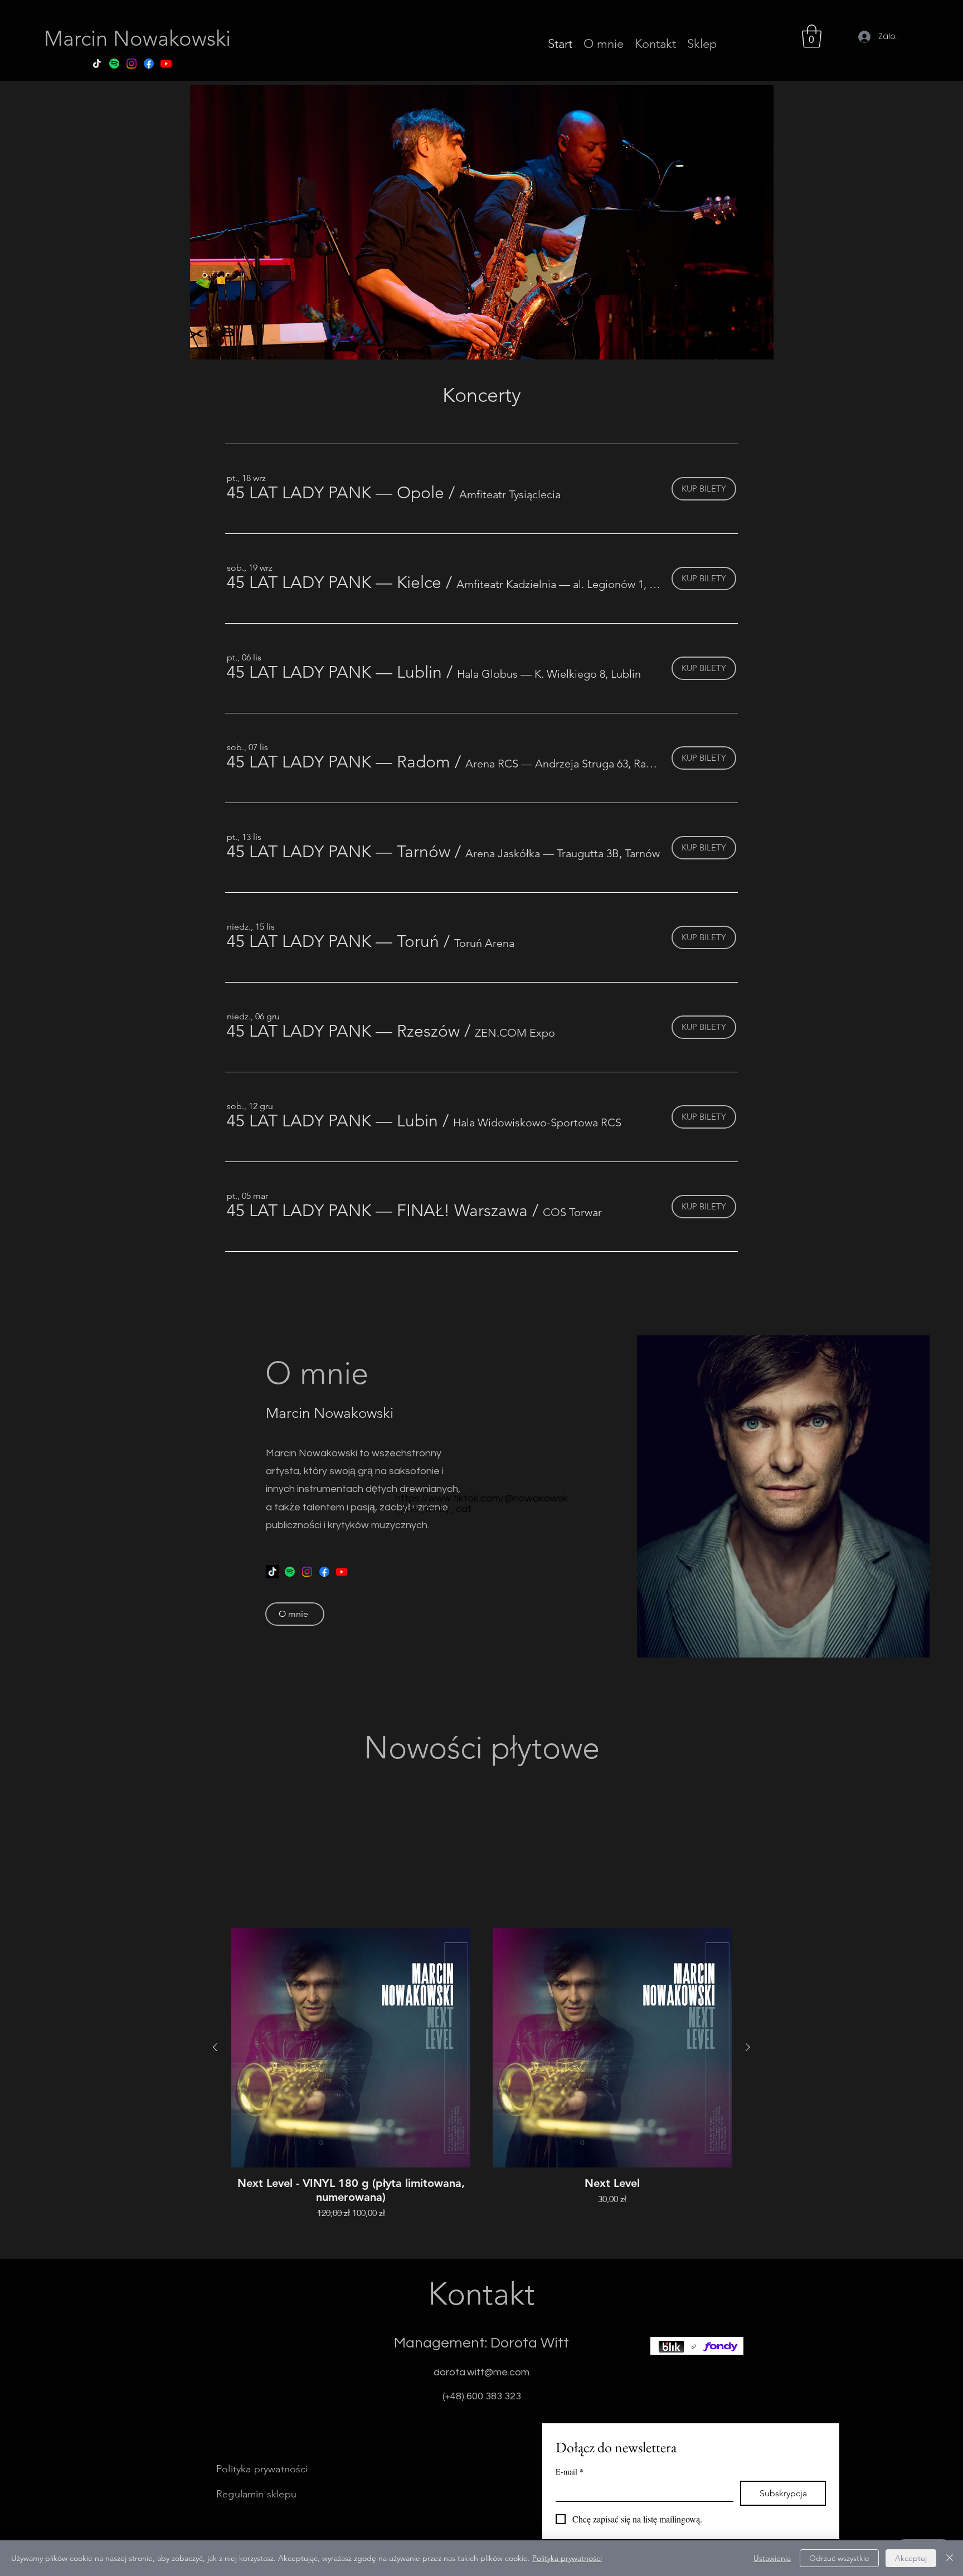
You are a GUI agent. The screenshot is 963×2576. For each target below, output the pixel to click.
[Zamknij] (950, 2558)
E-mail (570, 2471)
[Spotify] (114, 64)
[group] (481, 2074)
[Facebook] (149, 64)
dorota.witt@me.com (481, 2372)
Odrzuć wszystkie (839, 2558)
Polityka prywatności (567, 2558)
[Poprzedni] (215, 2047)
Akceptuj (911, 2558)
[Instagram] (132, 64)
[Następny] (748, 2047)
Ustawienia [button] (772, 2558)
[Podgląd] (351, 2048)
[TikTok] (97, 64)
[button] (812, 36)
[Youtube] (166, 64)
